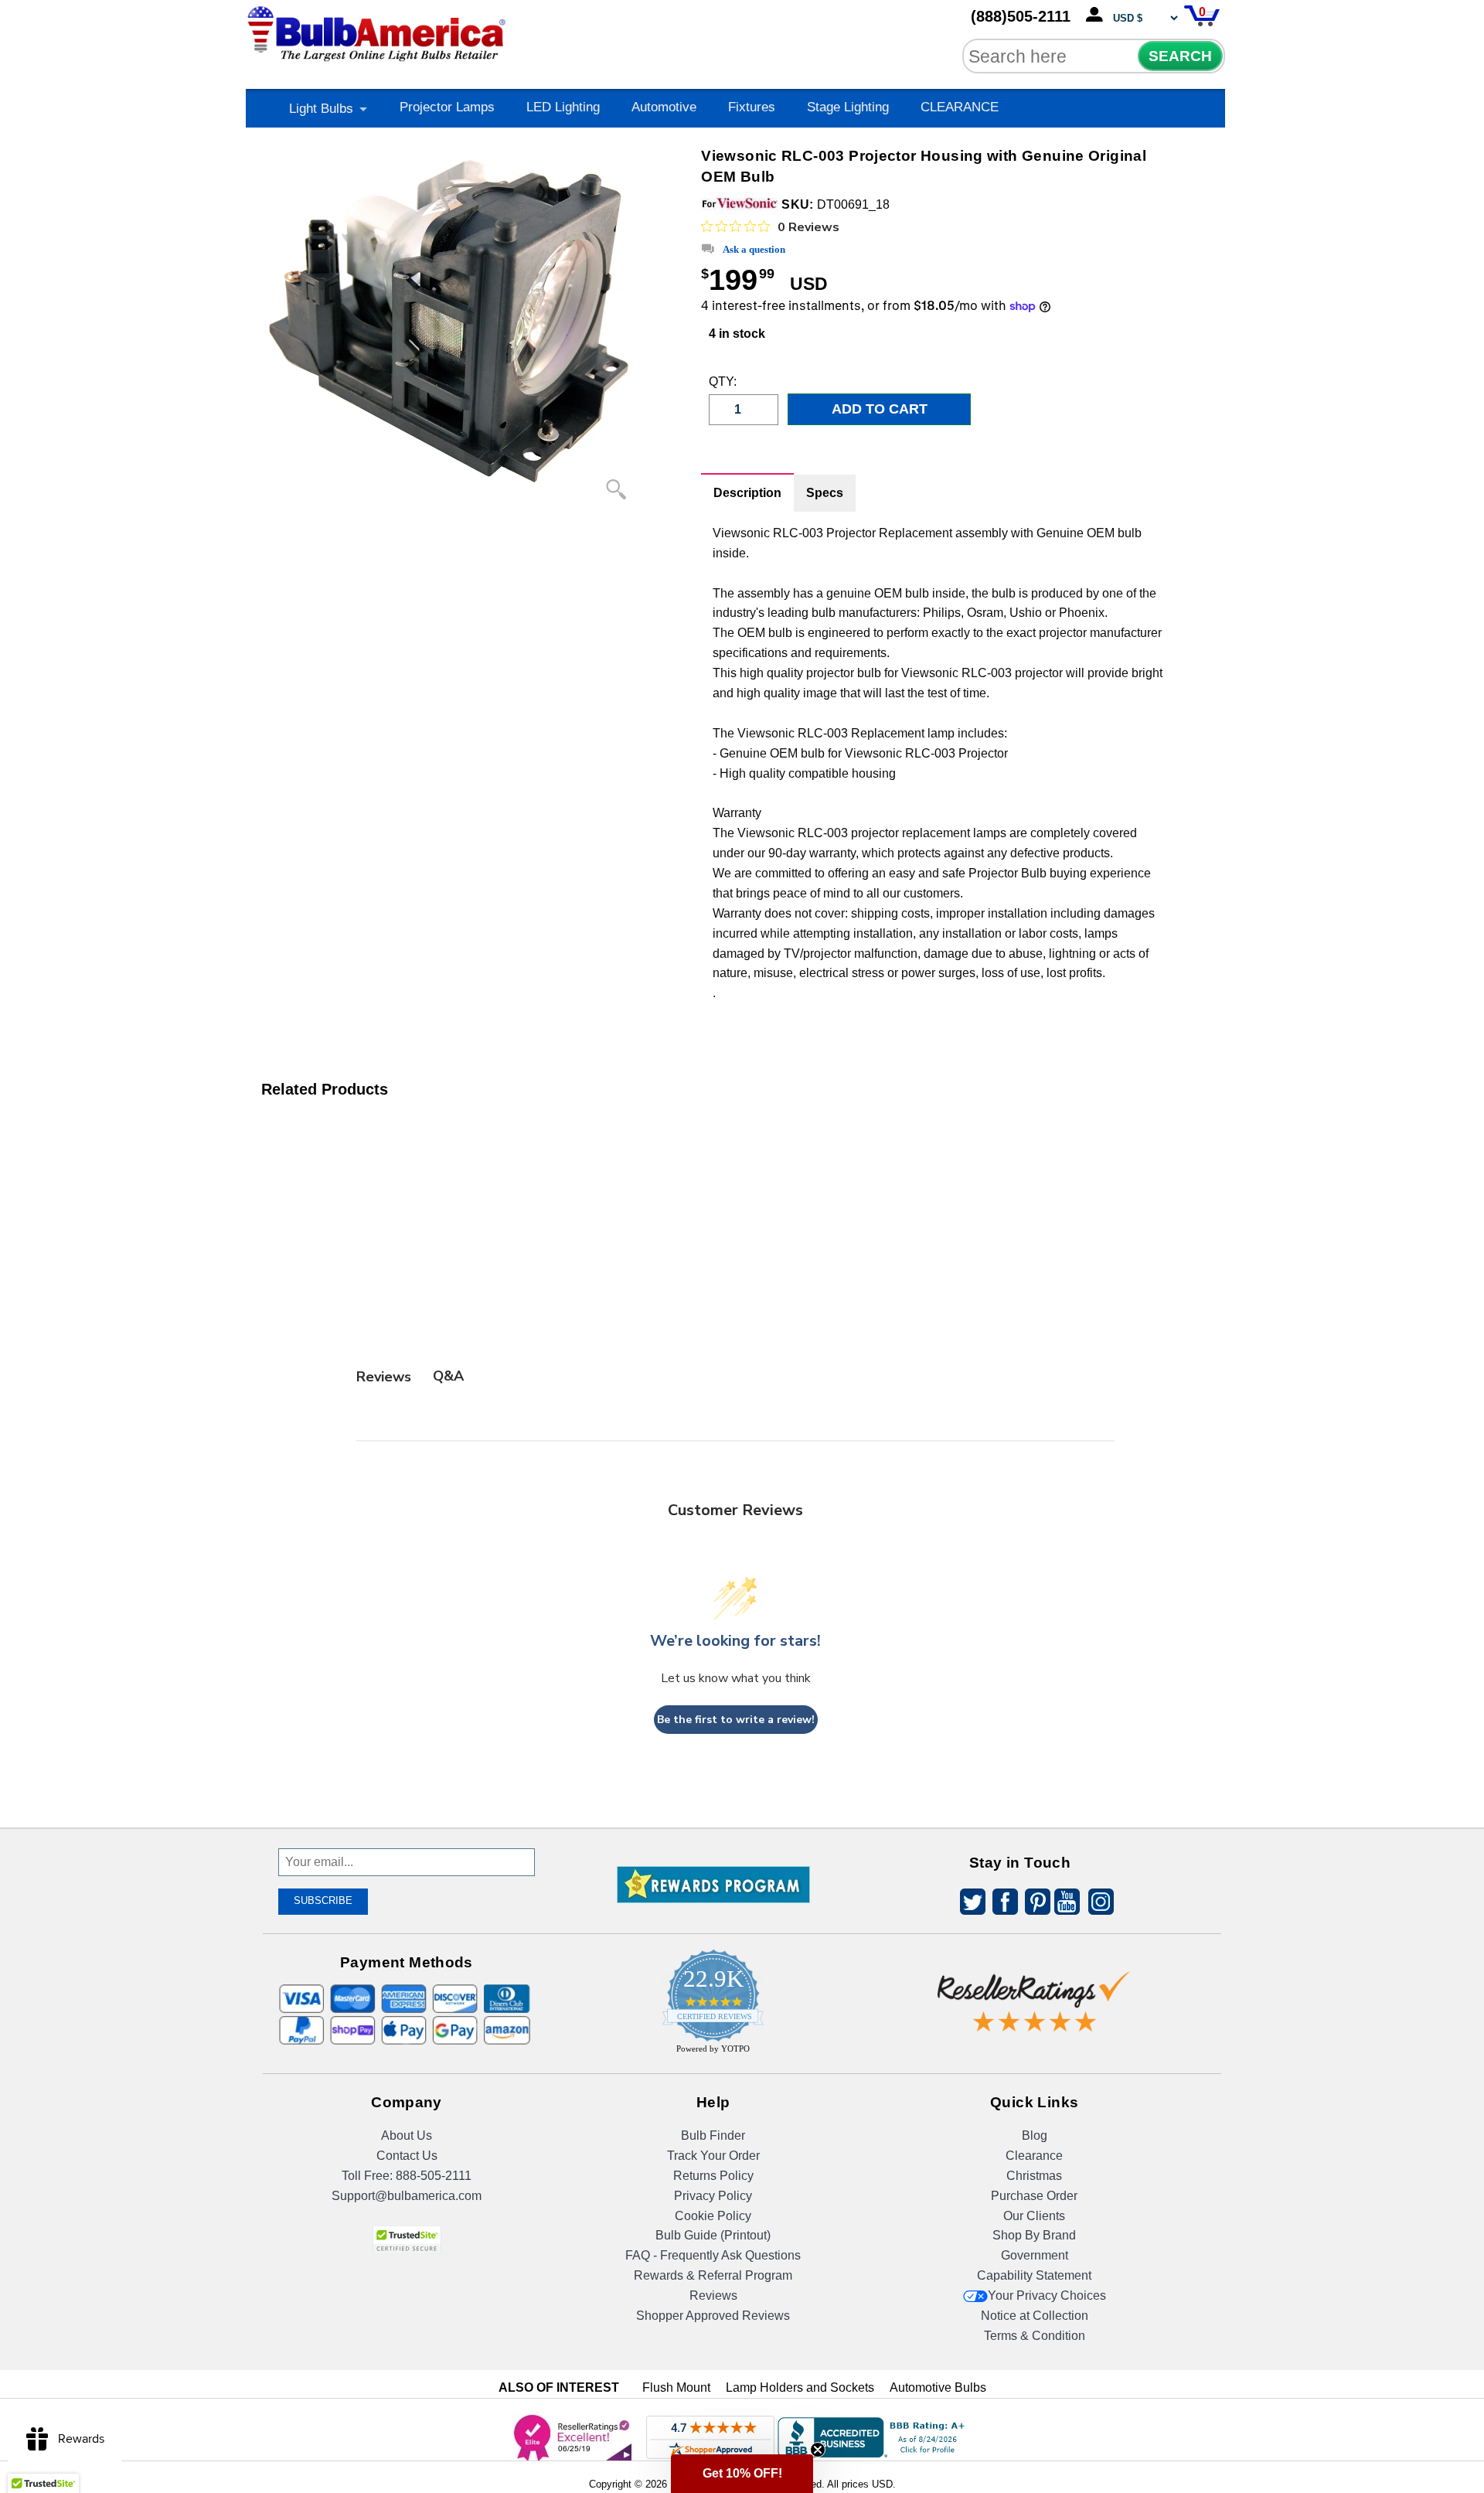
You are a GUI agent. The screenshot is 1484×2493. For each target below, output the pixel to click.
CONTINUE (742, 1409)
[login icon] (1098, 15)
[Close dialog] (902, 1115)
